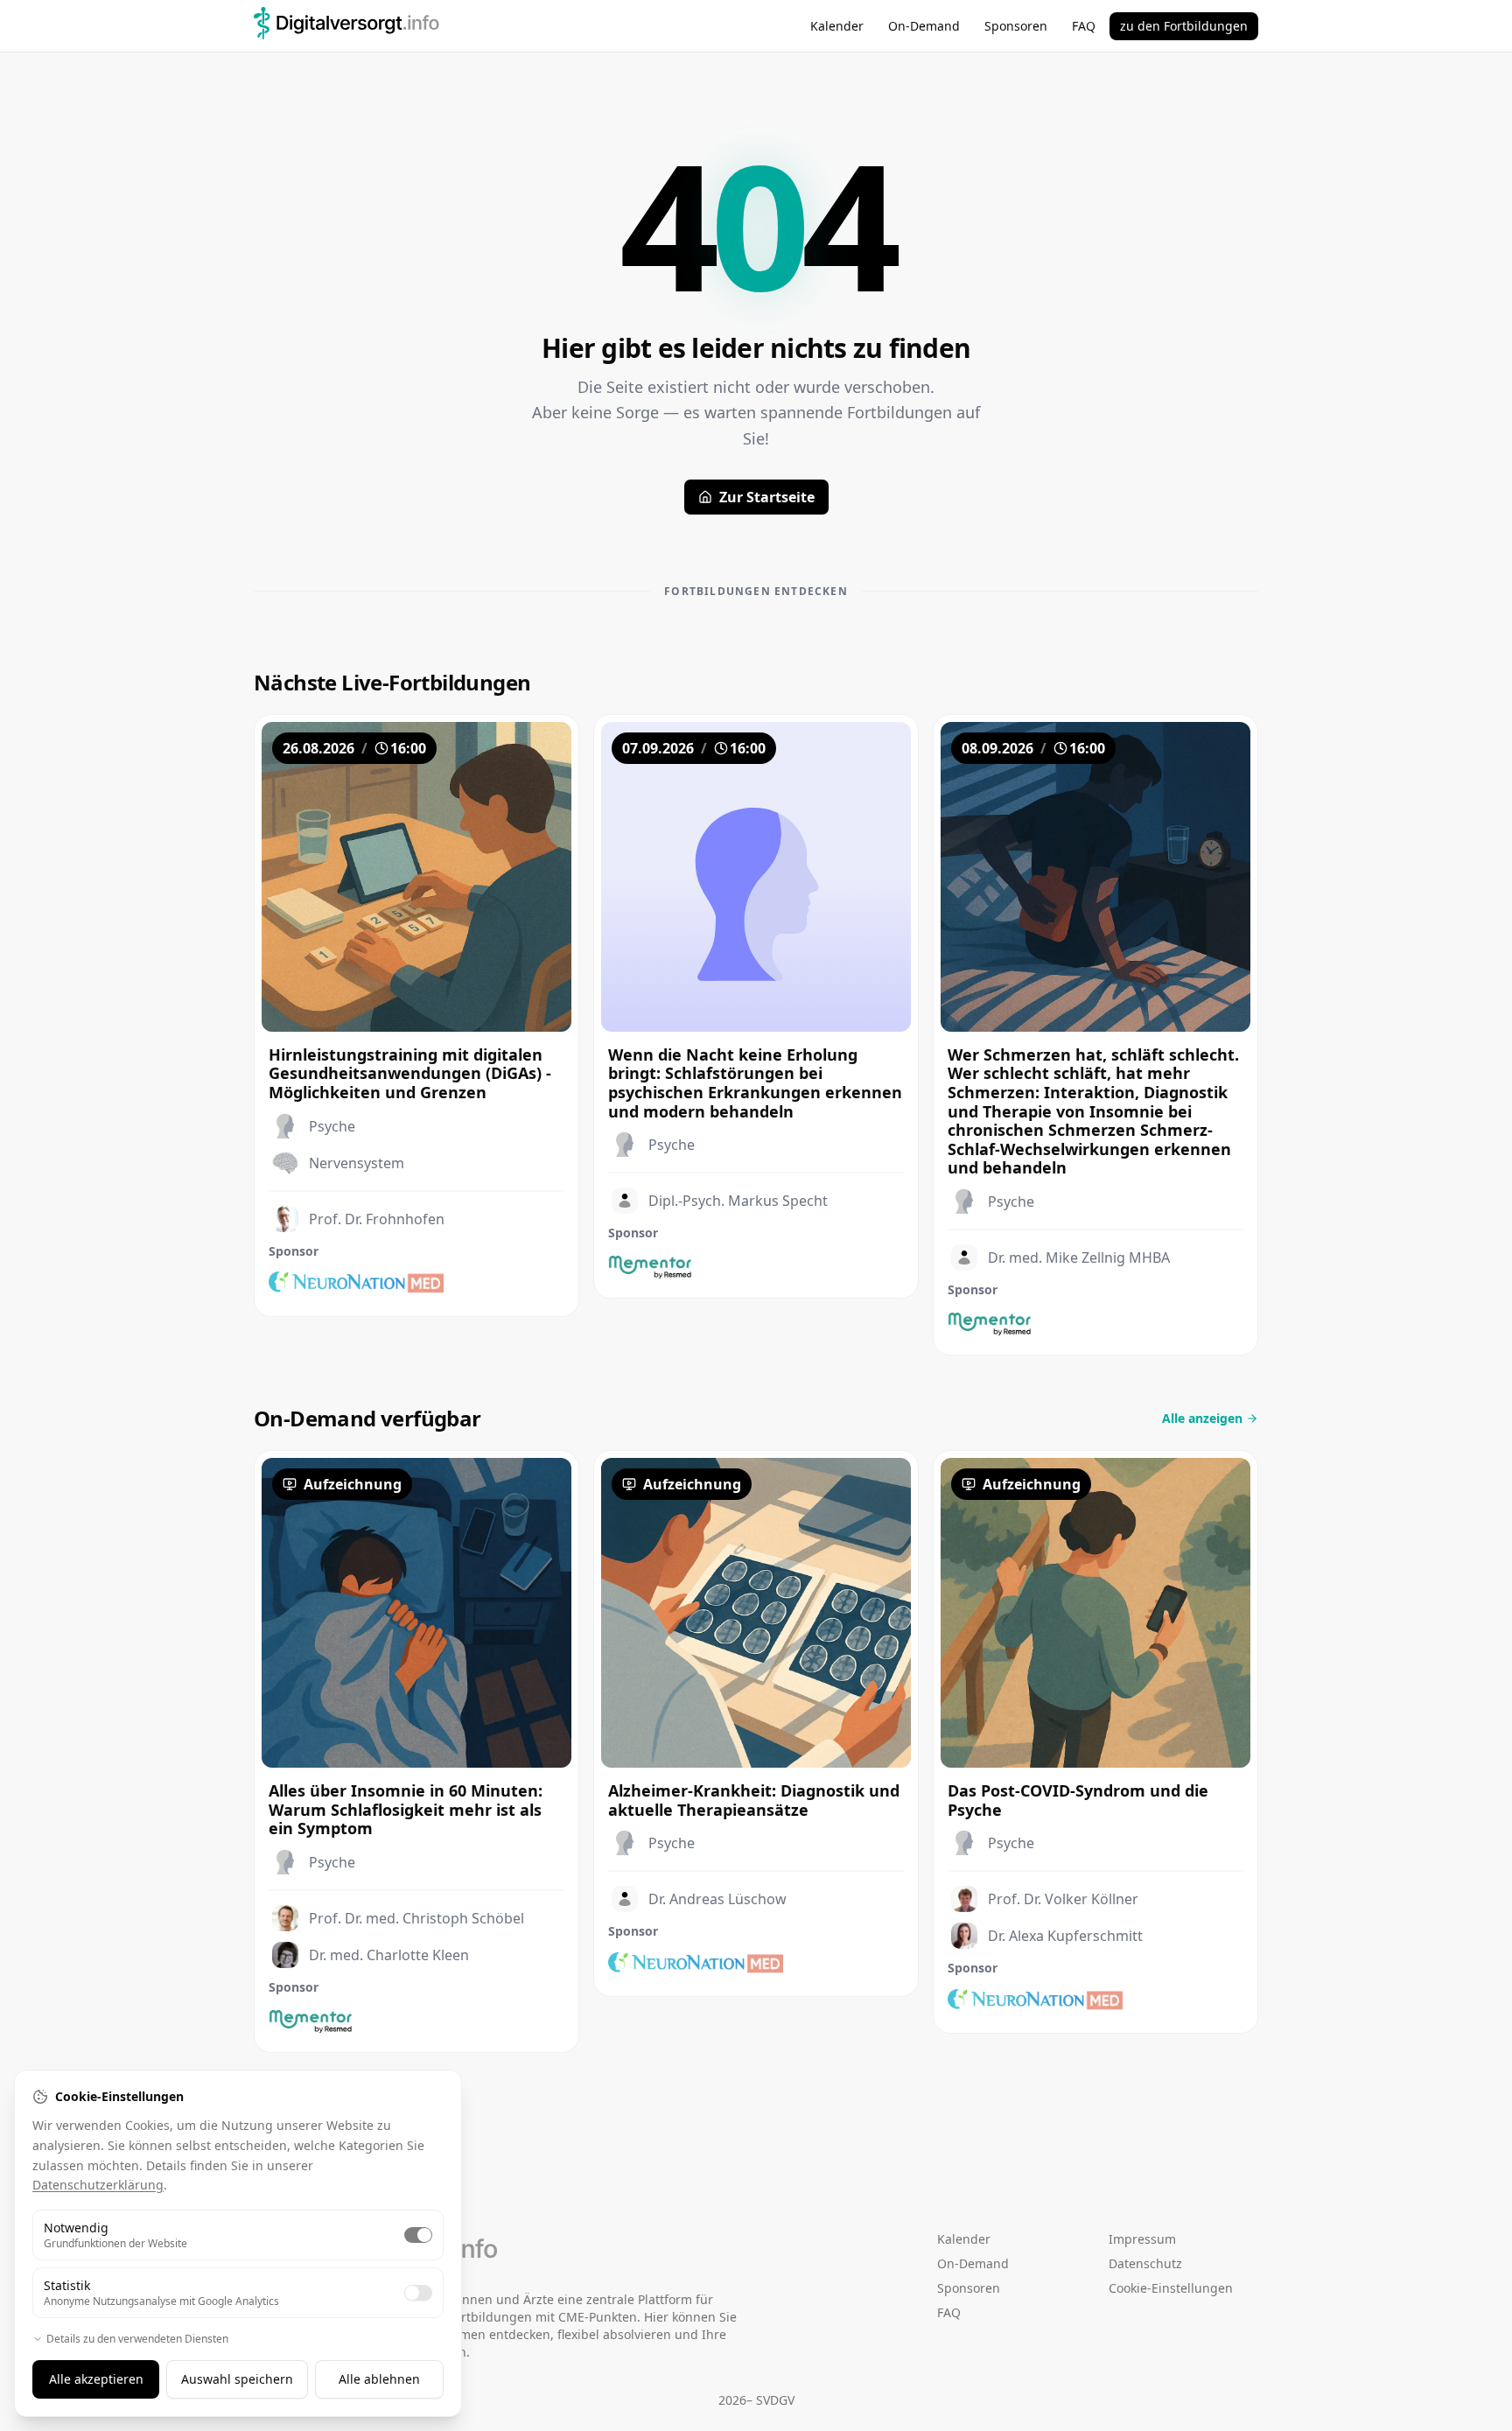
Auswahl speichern (237, 2379)
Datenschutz (1145, 2263)
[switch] (418, 2235)
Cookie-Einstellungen (1171, 2288)
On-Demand (924, 26)
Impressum (1142, 2239)
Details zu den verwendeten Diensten (137, 2339)
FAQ (1084, 26)
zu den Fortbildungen (1184, 26)
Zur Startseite (767, 497)
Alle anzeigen (1202, 1418)
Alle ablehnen (379, 2379)
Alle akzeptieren (96, 2379)
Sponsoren (1016, 26)
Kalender (837, 26)
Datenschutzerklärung (98, 2185)
